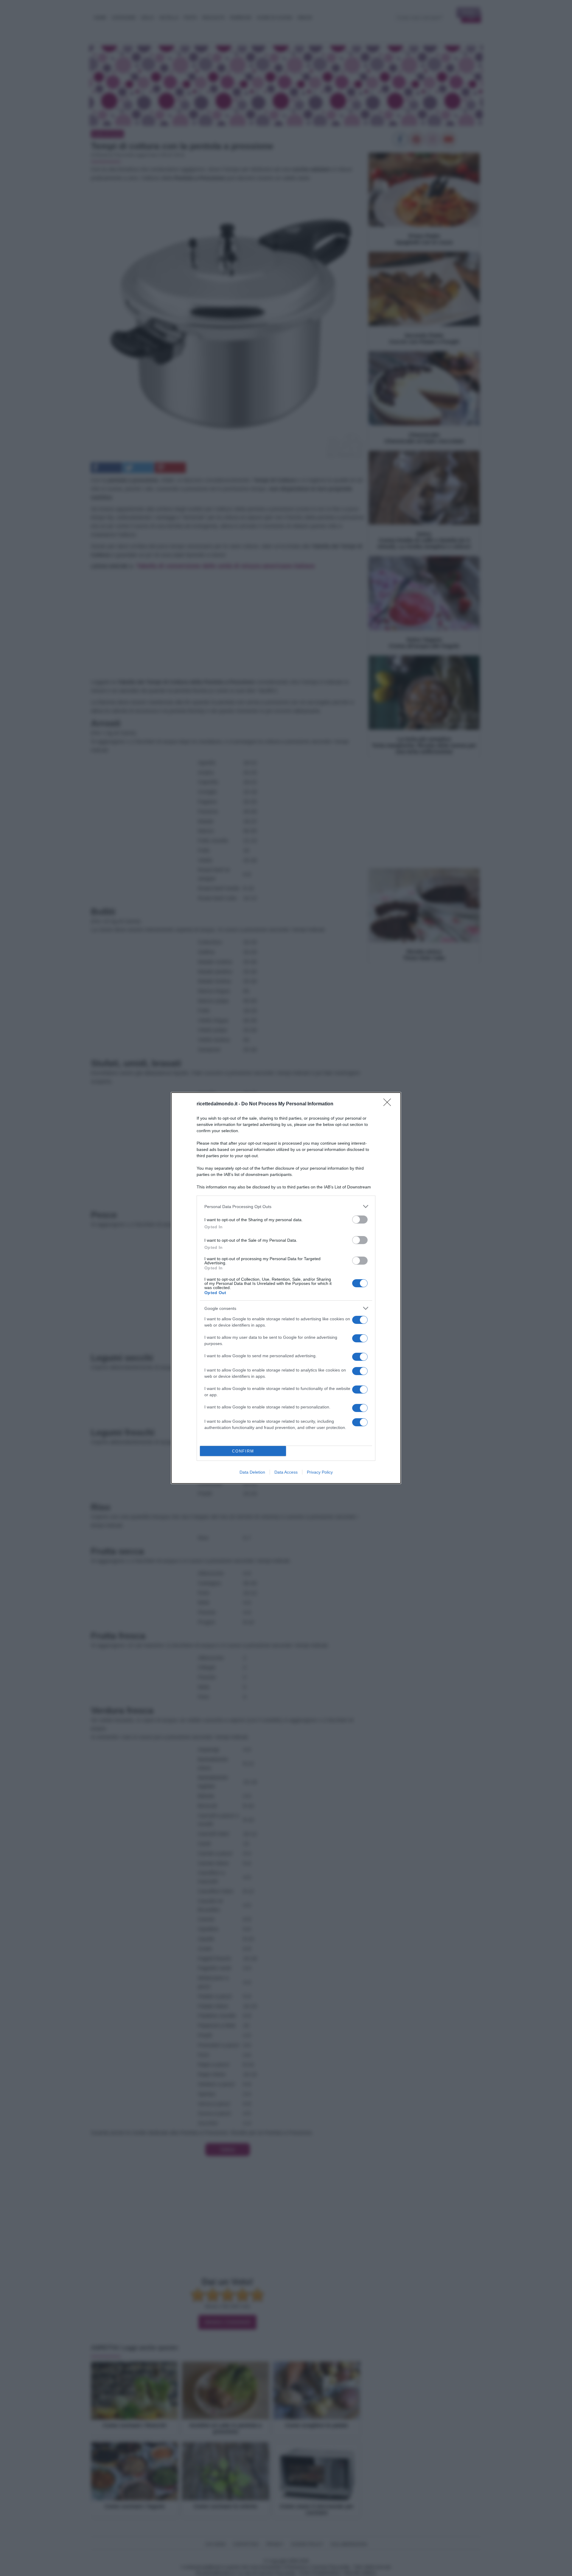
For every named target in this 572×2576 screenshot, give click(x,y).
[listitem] (286, 1206)
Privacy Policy (320, 1472)
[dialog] (286, 1288)
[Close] (389, 1104)
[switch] (360, 1220)
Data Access (286, 1472)
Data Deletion (252, 1472)
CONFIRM (243, 1451)
